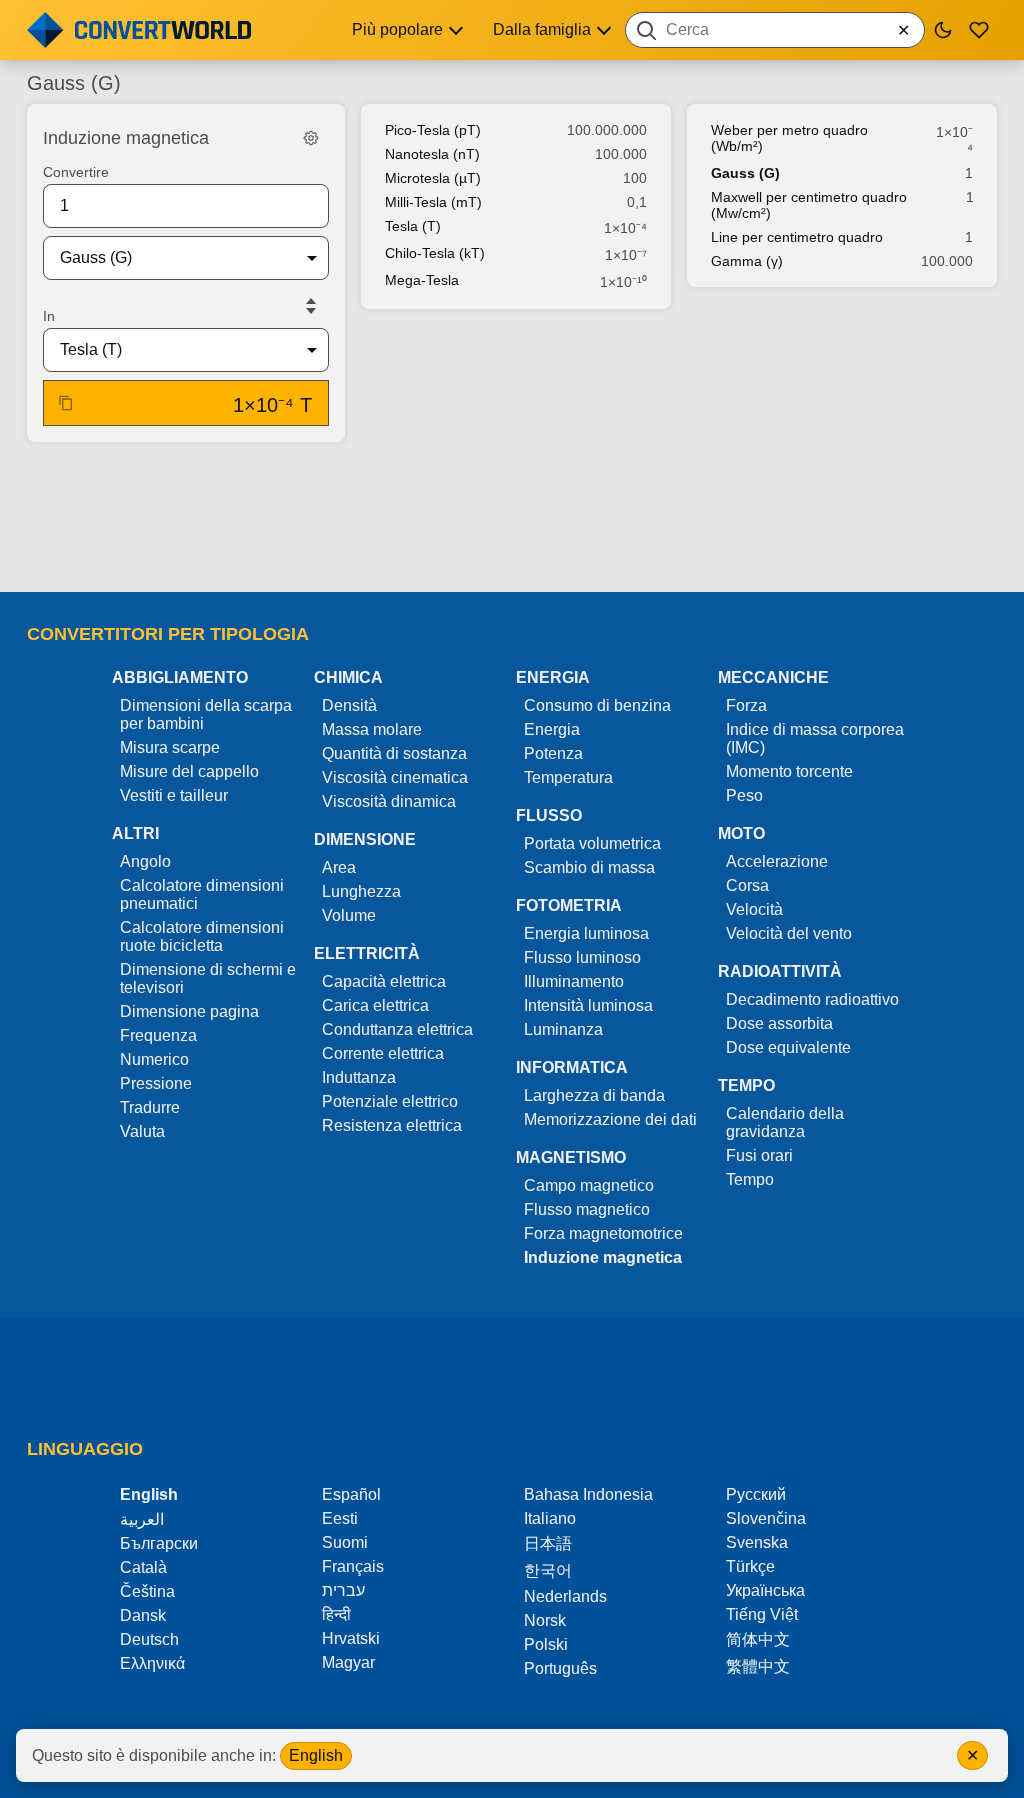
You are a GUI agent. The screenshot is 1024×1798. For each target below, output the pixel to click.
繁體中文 (758, 1666)
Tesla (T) (413, 226)
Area (339, 867)
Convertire (76, 172)
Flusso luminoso (582, 957)
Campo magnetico (589, 1185)
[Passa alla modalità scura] (943, 30)
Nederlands (565, 1596)
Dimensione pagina (189, 1011)
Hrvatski (351, 1638)
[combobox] (775, 30)
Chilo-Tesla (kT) (435, 253)
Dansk (143, 1615)
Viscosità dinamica (389, 801)
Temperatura (568, 777)
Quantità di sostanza (394, 753)
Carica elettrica (375, 1005)
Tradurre (150, 1107)
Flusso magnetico (587, 1209)
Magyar (348, 1662)
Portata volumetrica (592, 843)
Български (159, 1543)
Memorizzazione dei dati (610, 1119)
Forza (746, 705)
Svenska (757, 1542)
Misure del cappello (189, 771)
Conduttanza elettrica (397, 1029)
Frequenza (158, 1035)
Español (351, 1494)
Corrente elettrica (383, 1053)
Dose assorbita (779, 1023)
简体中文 (758, 1639)
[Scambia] (311, 306)
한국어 (548, 1570)
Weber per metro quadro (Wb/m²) (789, 138)
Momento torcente (789, 771)
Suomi (345, 1542)
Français (353, 1566)
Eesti (340, 1518)
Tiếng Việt (762, 1614)
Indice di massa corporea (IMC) (815, 738)
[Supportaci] (979, 30)
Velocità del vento (789, 933)
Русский (756, 1494)
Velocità (754, 909)
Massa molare (372, 729)
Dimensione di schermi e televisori (208, 978)
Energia (552, 729)
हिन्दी (336, 1614)
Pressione (156, 1083)
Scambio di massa (589, 867)
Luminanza (563, 1029)
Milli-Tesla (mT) (433, 202)
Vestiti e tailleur (174, 795)
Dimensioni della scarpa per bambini (206, 714)
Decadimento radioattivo (812, 999)
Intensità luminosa (588, 1005)
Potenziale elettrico (390, 1101)
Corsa (747, 885)
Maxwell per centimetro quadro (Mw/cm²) (809, 205)
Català (143, 1567)
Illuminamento (574, 981)
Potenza (553, 753)
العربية (142, 1519)
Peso (744, 795)
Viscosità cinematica (395, 777)
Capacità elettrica (384, 981)
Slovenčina (766, 1518)
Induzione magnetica (603, 1257)
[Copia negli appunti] (66, 403)
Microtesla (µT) (433, 178)
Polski (546, 1644)
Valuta (142, 1131)
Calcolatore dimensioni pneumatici (202, 894)
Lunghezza (361, 891)
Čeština (147, 1591)
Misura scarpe (170, 747)
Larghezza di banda (594, 1095)
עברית (343, 1590)
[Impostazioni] (311, 138)
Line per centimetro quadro (797, 237)
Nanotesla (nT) (432, 154)
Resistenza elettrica (392, 1125)
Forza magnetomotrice (603, 1233)
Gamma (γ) (747, 261)
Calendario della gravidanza (785, 1122)
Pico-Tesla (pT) (433, 130)
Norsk (545, 1620)
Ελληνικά (152, 1663)
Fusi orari (759, 1155)
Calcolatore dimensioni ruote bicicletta (202, 936)
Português (560, 1668)
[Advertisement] (512, 519)
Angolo (145, 861)
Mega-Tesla (422, 280)
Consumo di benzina (597, 705)
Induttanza (359, 1077)
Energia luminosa (586, 933)
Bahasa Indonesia (588, 1494)
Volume (349, 915)
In (49, 316)
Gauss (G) (745, 173)
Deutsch (149, 1639)
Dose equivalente (788, 1047)
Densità (349, 705)
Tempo (750, 1179)
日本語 (548, 1543)
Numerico (154, 1059)
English (316, 1755)
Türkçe (750, 1566)
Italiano (550, 1518)
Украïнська (765, 1590)
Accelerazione (777, 861)
